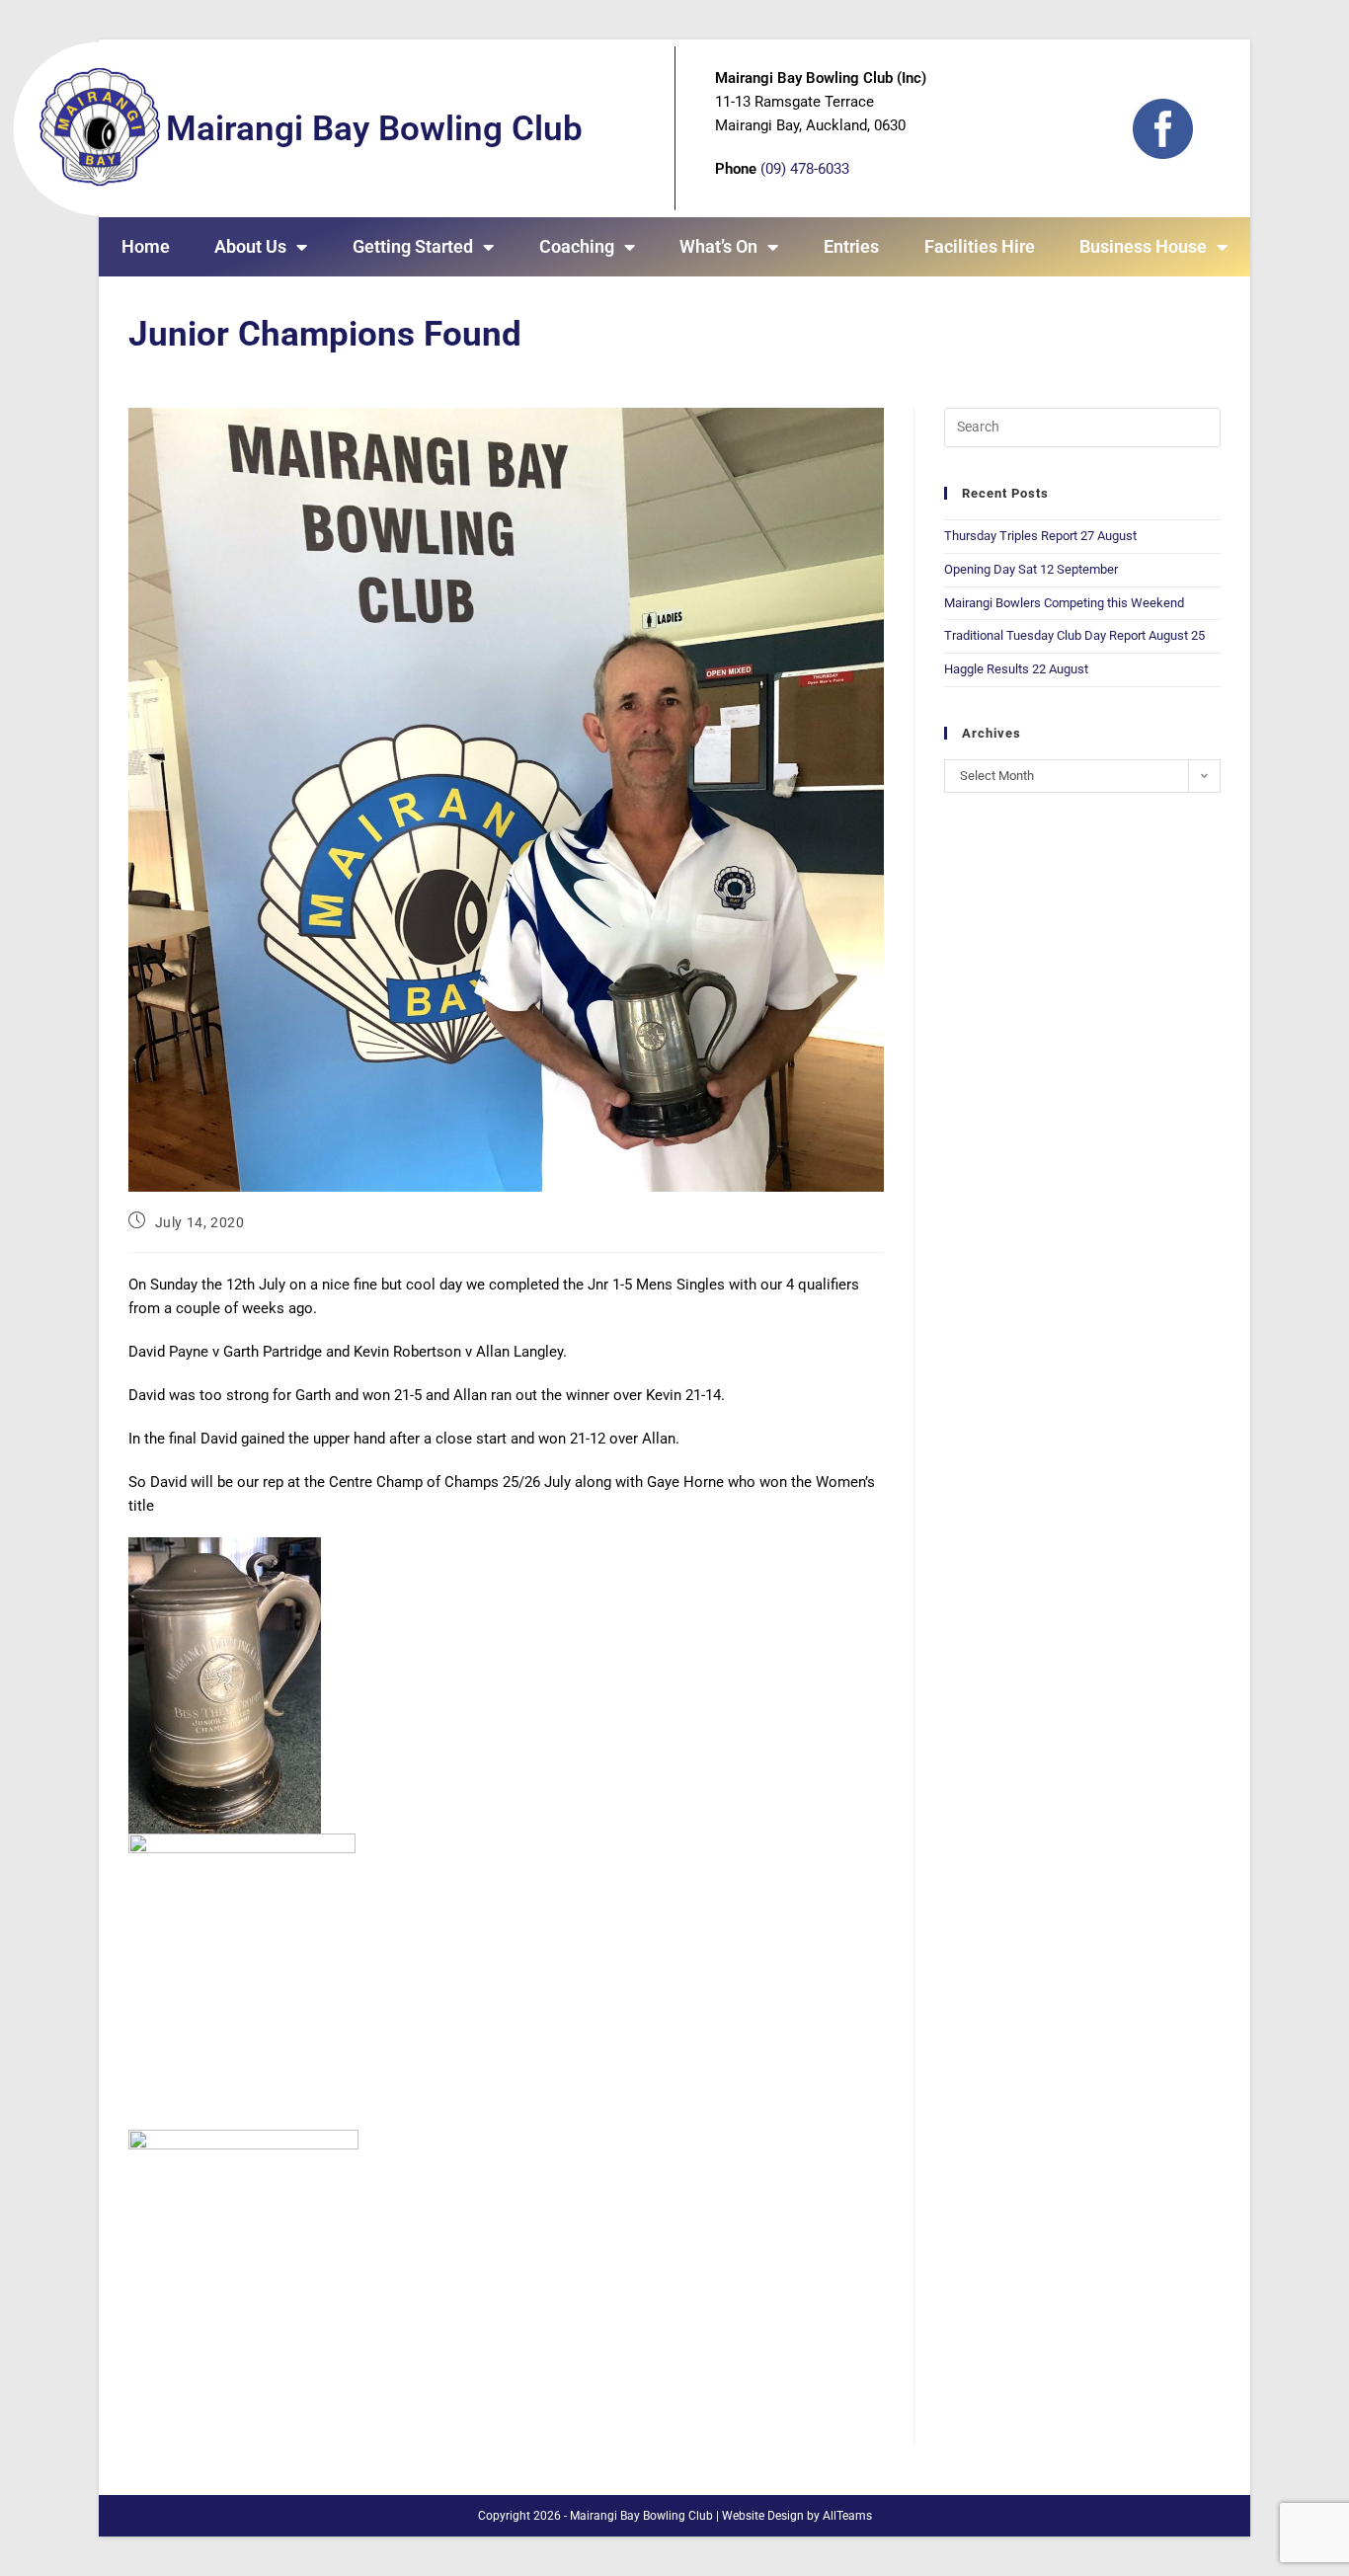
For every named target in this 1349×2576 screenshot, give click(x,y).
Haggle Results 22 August (1016, 669)
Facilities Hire (980, 246)
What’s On (718, 246)
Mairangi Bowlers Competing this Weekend (1064, 603)
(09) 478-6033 (805, 169)
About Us (250, 246)
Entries (851, 246)
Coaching (577, 246)
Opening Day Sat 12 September (1031, 569)
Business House (1143, 246)
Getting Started (413, 246)
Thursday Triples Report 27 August (1040, 536)
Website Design (763, 2516)
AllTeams (847, 2516)
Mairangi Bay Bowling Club (374, 129)
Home (146, 246)
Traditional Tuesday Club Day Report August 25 (1074, 635)
